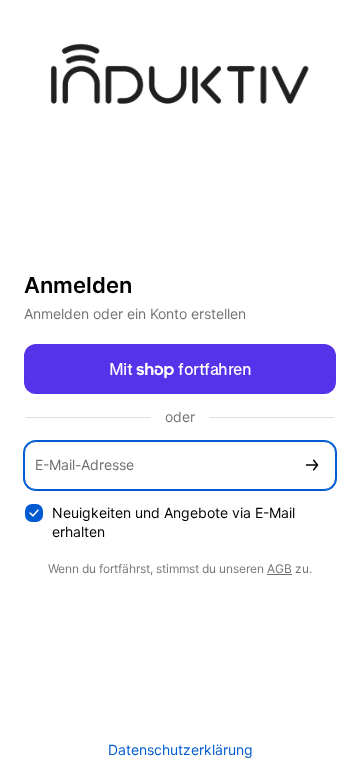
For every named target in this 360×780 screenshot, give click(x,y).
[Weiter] (312, 465)
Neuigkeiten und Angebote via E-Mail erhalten (173, 522)
